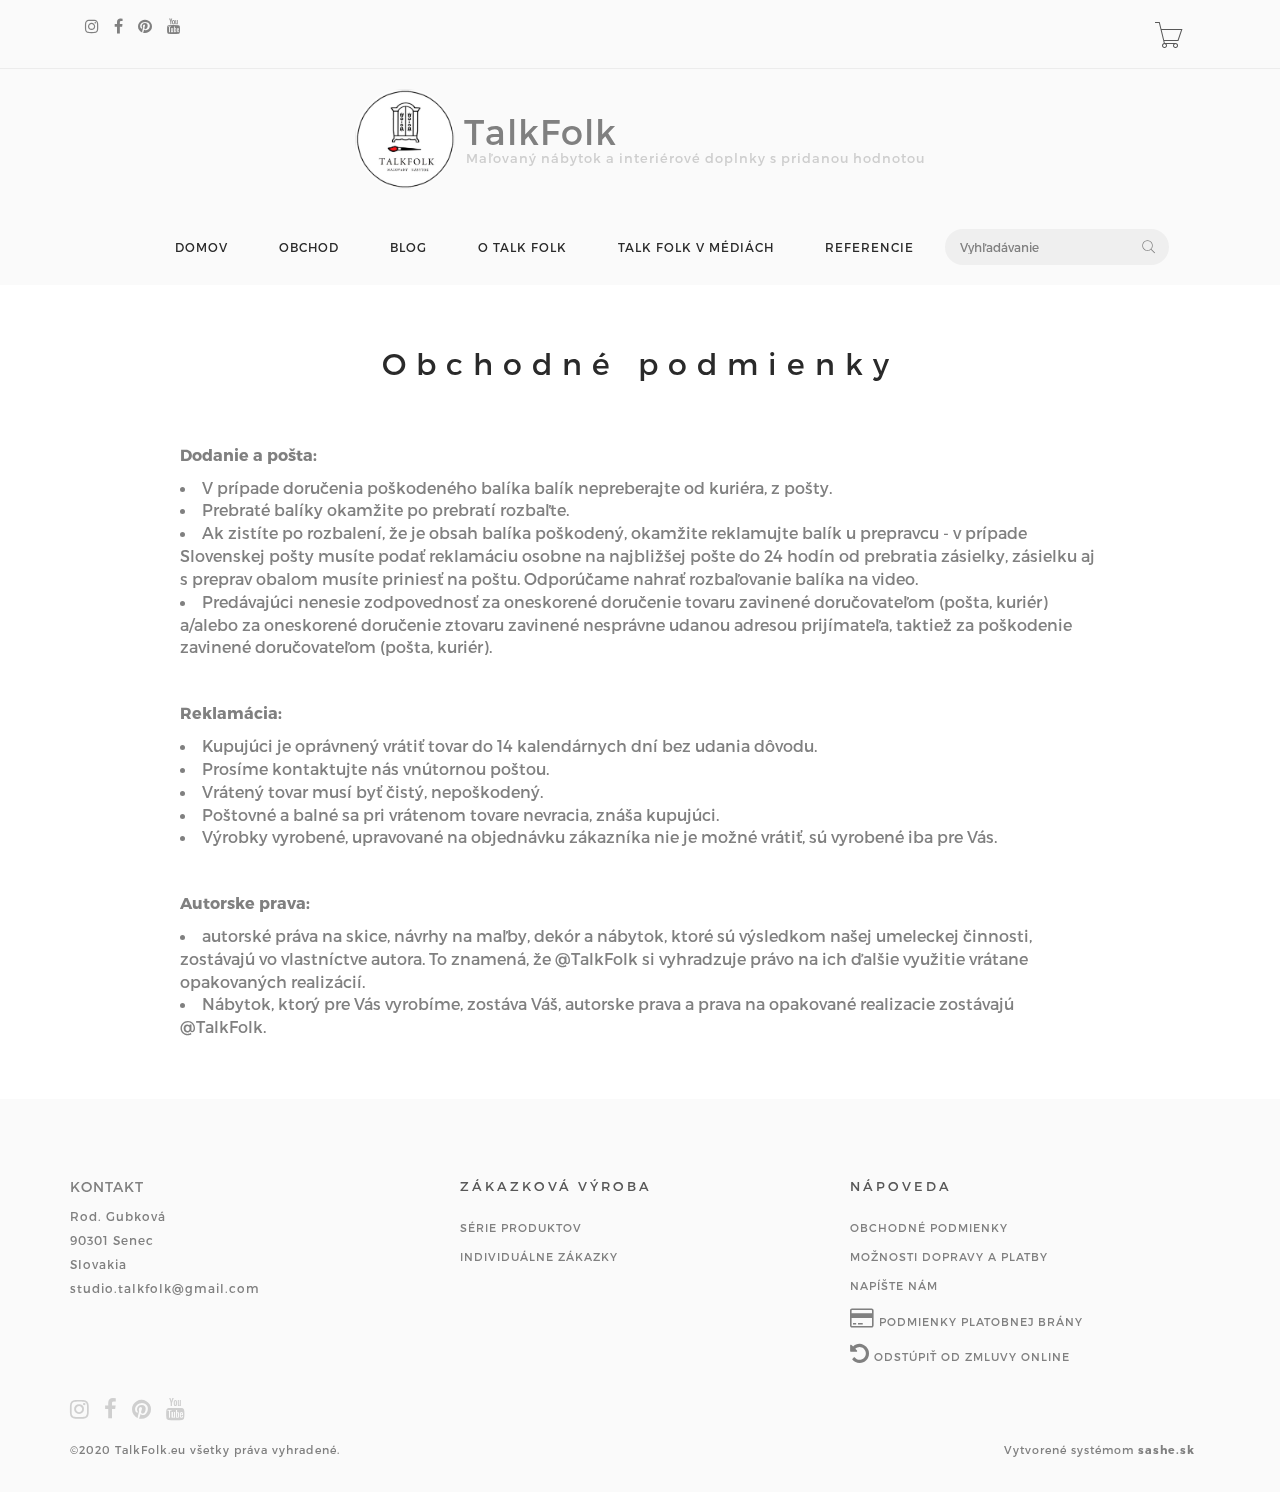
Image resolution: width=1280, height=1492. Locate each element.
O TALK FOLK (522, 247)
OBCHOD (309, 247)
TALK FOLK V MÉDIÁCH (696, 247)
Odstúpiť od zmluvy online (970, 1356)
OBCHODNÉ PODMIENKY (929, 1227)
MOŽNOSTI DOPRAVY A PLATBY (949, 1256)
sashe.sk (1166, 1449)
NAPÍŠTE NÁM (894, 1285)
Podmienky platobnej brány (979, 1321)
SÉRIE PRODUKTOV (521, 1227)
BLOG (408, 247)
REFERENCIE (869, 247)
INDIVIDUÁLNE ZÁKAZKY (539, 1256)
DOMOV (201, 247)
